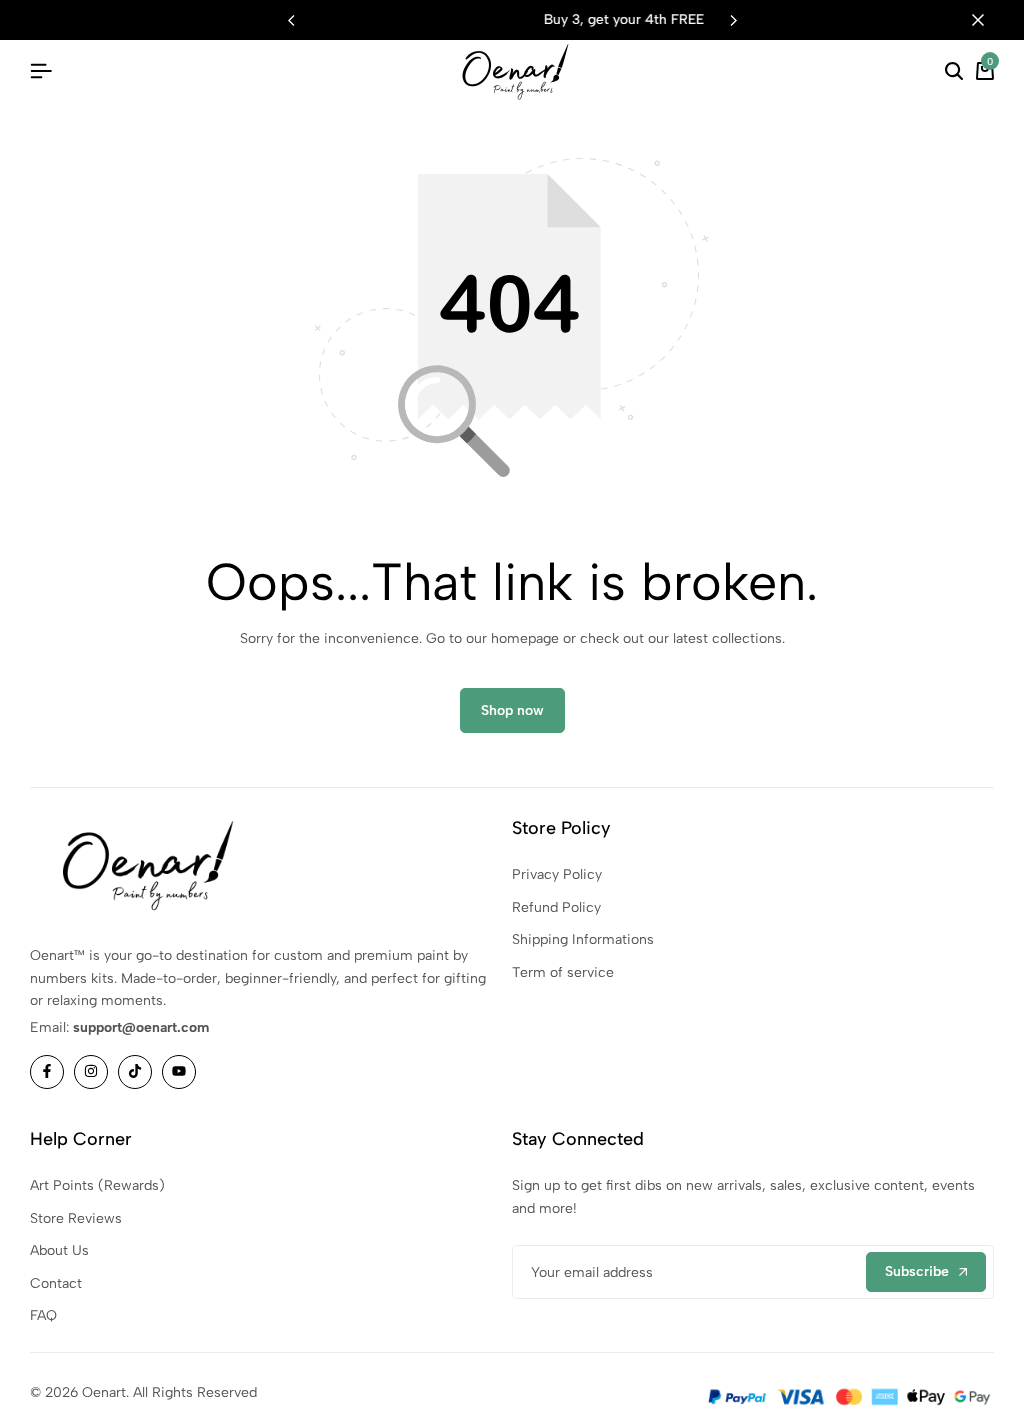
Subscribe (917, 1271)
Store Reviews (76, 1218)
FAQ (43, 1315)
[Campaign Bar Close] (988, 20)
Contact (56, 1283)
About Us (59, 1250)
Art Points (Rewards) (97, 1185)
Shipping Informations (583, 939)
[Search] (954, 72)
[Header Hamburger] (41, 71)
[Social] (47, 1072)
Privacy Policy (557, 874)
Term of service (563, 972)
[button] (733, 20)
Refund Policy (556, 907)
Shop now (512, 710)
